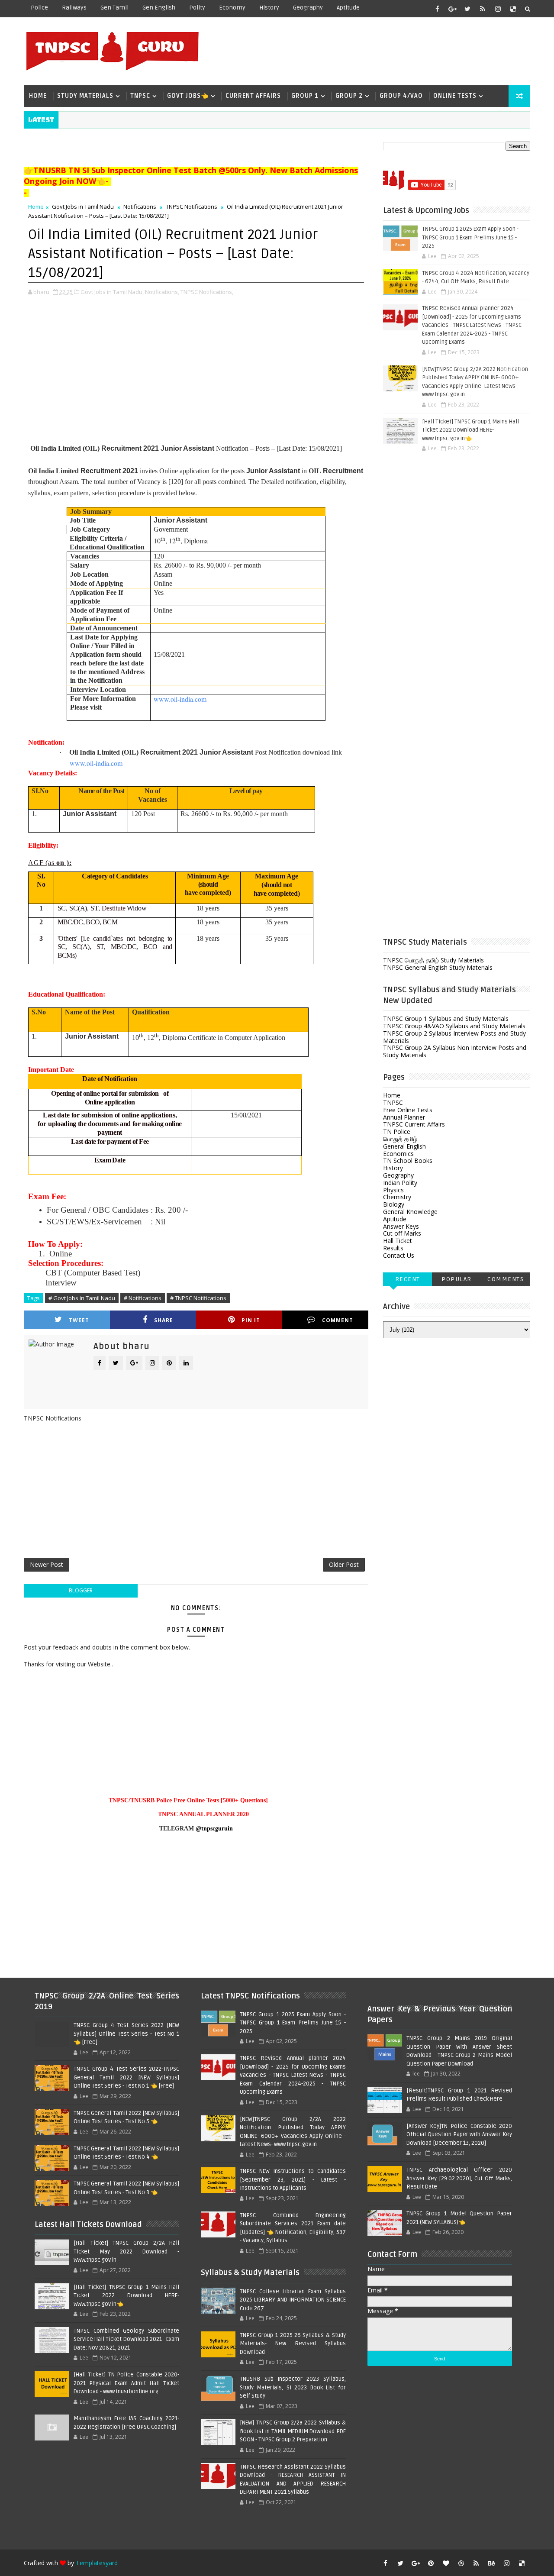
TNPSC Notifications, (207, 292)
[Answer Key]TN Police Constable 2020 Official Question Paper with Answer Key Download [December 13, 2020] (459, 2135)
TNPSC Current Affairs (414, 1124)
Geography (308, 8)
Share (164, 1320)
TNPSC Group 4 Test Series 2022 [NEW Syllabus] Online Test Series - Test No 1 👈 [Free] (126, 2034)
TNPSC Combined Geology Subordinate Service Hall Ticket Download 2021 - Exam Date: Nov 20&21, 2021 (126, 2339)
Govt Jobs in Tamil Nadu (83, 207)
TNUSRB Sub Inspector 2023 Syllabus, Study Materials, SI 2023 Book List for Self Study (293, 2387)
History (269, 8)
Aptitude (348, 8)
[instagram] (498, 9)
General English (404, 1146)
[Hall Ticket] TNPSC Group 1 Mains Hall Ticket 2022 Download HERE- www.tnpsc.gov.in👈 (470, 430)
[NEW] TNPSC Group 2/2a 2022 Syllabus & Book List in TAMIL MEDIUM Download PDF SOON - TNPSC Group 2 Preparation (293, 2431)
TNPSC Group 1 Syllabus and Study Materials (446, 1018)
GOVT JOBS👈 (188, 96)
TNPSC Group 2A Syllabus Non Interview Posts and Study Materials (455, 1051)
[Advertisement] (372, 51)
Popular (457, 1279)
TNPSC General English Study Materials (438, 967)
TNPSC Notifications (192, 207)
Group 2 (349, 96)
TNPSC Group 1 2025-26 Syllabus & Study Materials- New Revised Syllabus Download (293, 2344)
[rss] (483, 9)
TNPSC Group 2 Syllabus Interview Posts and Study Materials (454, 1037)
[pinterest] (431, 2563)
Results (393, 1248)
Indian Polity (400, 1183)
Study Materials (85, 96)
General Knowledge (410, 1212)
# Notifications (143, 1298)
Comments (506, 1279)
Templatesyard (97, 2563)
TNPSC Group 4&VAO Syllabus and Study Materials (454, 1026)
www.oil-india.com (180, 699)
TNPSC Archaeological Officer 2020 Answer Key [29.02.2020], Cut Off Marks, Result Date (459, 2178)
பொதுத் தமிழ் (400, 1139)
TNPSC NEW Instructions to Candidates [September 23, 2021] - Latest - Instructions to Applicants (293, 2180)
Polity (197, 8)
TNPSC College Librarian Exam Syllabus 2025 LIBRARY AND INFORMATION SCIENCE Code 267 (293, 2300)
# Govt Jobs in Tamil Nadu (82, 1298)
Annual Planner (404, 1117)
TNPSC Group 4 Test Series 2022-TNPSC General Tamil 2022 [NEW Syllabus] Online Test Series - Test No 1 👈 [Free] (126, 2077)
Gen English (159, 8)
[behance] (491, 2563)
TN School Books (408, 1160)
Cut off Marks (402, 1233)
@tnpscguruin (214, 1829)
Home (38, 96)
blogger (81, 1590)
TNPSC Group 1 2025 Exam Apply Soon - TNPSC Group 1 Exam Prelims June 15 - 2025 (470, 237)
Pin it (251, 1320)
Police (39, 8)
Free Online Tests (408, 1110)
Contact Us (399, 1255)
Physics (393, 1190)
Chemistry (397, 1197)
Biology (394, 1204)
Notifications (140, 207)
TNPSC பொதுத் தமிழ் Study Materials (433, 960)
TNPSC (140, 96)
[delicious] (513, 9)
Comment (338, 1320)
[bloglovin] (446, 2563)
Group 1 (305, 96)
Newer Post (47, 1564)
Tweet (79, 1320)
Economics (398, 1154)
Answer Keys (401, 1226)
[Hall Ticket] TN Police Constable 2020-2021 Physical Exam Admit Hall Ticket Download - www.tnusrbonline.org (126, 2383)
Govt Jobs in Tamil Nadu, (112, 292)
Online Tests (455, 96)
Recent (408, 1279)
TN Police (397, 1131)
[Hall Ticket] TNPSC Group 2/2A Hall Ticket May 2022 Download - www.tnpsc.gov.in (126, 2252)
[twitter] (467, 9)
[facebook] (437, 9)
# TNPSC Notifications (198, 1298)
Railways (74, 8)
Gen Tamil (114, 8)
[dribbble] (461, 2563)
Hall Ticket (398, 1241)
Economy (232, 8)
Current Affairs (253, 96)
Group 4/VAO (401, 96)
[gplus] (452, 9)
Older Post (344, 1564)
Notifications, (162, 292)
